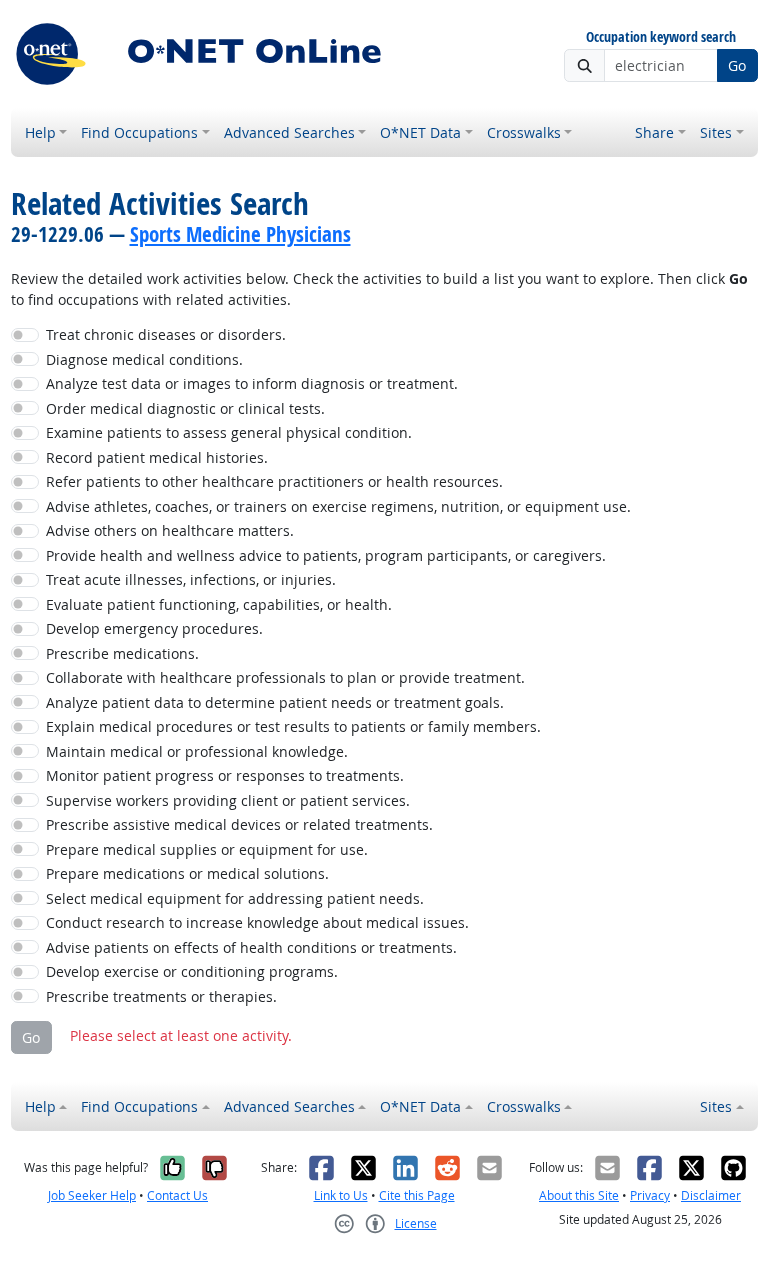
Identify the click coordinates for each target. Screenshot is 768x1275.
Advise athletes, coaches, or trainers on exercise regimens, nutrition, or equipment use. (338, 506)
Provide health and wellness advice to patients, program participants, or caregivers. (326, 555)
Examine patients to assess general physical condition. (229, 432)
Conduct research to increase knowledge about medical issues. (257, 922)
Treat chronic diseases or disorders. (166, 334)
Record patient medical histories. (157, 457)
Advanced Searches (289, 132)
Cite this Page (417, 1195)
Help (40, 132)
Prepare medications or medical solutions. (187, 873)
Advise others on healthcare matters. (170, 530)
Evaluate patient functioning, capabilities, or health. (219, 604)
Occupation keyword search (661, 37)
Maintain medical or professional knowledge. (197, 751)
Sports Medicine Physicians (240, 234)
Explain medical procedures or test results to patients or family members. (293, 726)
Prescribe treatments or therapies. (161, 996)
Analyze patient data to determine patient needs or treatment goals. (275, 702)
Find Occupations (139, 132)
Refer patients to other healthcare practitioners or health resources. (274, 481)
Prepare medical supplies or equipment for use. (207, 849)
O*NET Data (420, 132)
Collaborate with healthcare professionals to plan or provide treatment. (285, 677)
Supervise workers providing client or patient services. (228, 800)
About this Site (579, 1195)
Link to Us (341, 1195)
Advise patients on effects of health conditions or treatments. (251, 947)
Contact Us (177, 1195)
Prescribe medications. (122, 653)
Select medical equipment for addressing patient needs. (235, 898)
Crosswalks (524, 132)
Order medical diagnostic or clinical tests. (185, 408)
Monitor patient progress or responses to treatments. (225, 775)
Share (654, 132)
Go (737, 65)
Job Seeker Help (92, 1195)
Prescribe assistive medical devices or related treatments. (239, 824)
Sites (716, 132)
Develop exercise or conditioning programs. (192, 971)
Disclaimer (711, 1195)
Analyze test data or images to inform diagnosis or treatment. (252, 383)
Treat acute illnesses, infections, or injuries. (191, 579)
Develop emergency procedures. (154, 628)
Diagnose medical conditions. (144, 359)
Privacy (650, 1195)
